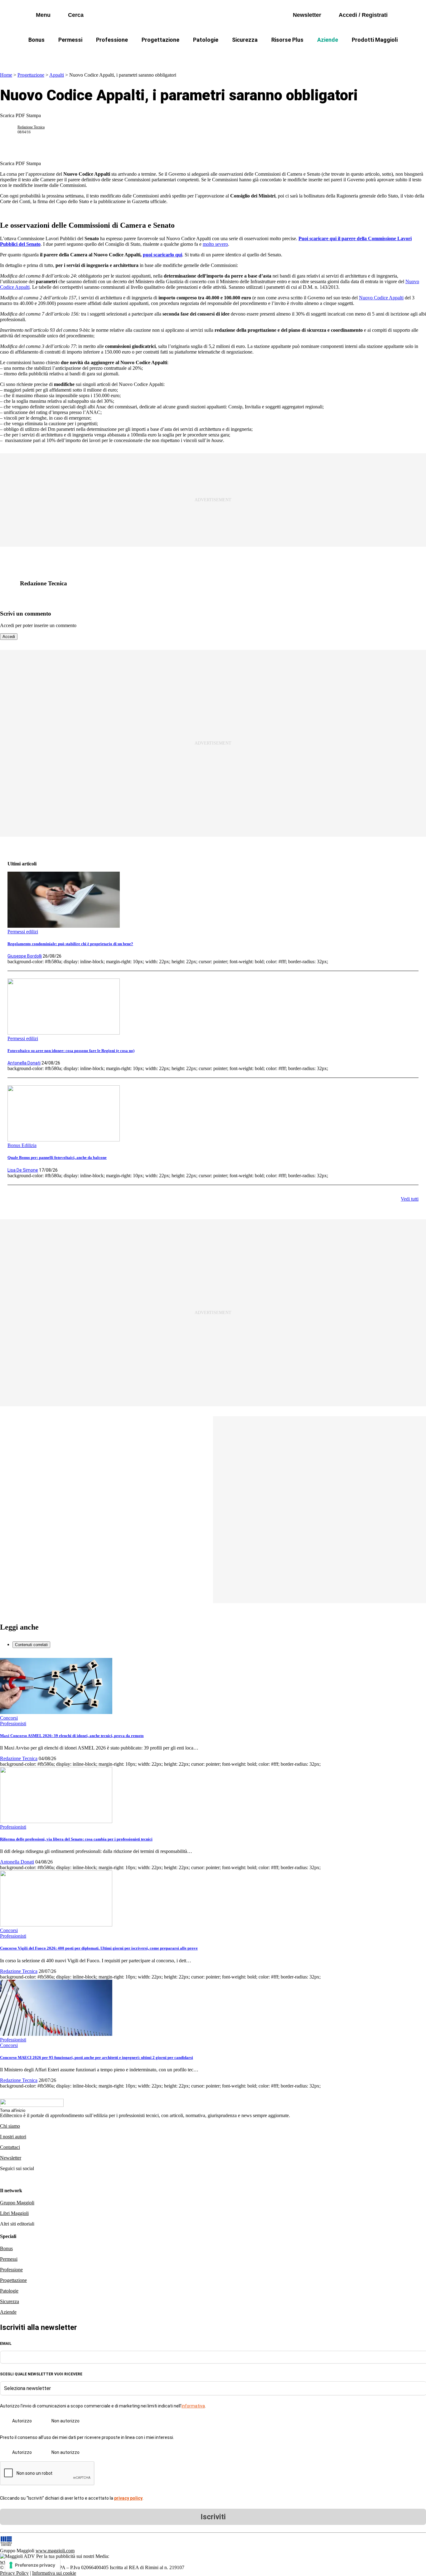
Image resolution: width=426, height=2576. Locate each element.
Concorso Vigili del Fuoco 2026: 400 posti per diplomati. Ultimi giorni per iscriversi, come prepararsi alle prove (99, 1948)
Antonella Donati (24, 1063)
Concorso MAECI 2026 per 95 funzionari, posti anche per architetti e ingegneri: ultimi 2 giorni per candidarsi (97, 2057)
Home (6, 75)
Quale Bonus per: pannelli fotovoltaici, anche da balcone (57, 1157)
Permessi (70, 40)
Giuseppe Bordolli (25, 956)
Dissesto (334, 55)
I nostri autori (13, 2137)
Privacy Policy (14, 2573)
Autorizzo (22, 2421)
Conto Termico (78, 55)
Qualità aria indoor (380, 55)
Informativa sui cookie (54, 2573)
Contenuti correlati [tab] (31, 1645)
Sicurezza (245, 40)
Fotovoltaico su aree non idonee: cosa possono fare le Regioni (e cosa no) (71, 1051)
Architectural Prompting (243, 55)
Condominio (188, 55)
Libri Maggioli (14, 2213)
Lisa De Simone (23, 1170)
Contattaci (10, 2147)
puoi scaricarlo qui (162, 255)
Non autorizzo (65, 2421)
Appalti (57, 75)
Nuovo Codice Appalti (381, 298)
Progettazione (160, 40)
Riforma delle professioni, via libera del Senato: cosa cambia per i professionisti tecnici (76, 1839)
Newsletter (11, 2158)
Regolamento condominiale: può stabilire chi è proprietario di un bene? (70, 944)
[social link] (11, 583)
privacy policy (128, 2498)
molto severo (215, 244)
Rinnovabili (297, 55)
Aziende (328, 40)
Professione (112, 40)
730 (155, 55)
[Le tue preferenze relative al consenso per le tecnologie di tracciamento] (33, 2565)
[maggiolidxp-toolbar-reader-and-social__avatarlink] (11, 130)
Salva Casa (122, 55)
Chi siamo (10, 2126)
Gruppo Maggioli (17, 2203)
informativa (193, 2406)
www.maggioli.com (55, 2551)
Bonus (36, 40)
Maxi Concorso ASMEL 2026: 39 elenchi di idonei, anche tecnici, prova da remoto (72, 1736)
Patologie (206, 40)
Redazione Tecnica (31, 127)
